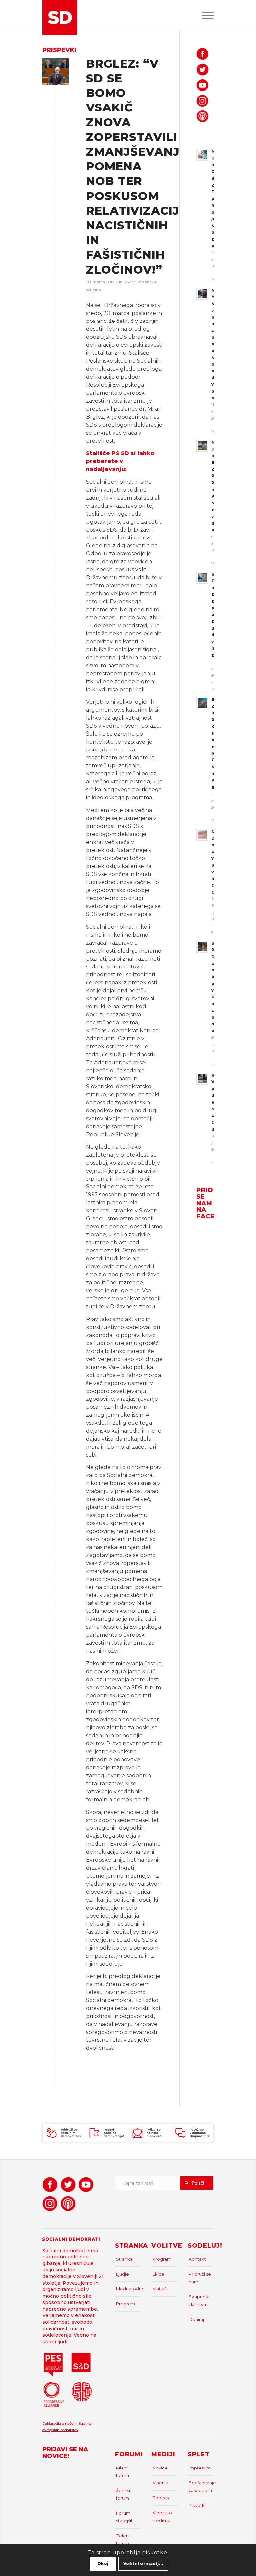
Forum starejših (125, 2517)
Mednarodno (128, 2289)
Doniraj (196, 2319)
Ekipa (158, 2274)
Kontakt (197, 2259)
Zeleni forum (123, 2540)
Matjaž (159, 2289)
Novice (130, 282)
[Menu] (204, 15)
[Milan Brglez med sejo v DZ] (56, 72)
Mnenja (160, 2483)
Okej (103, 2564)
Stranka (124, 2259)
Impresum (200, 2468)
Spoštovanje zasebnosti (201, 2487)
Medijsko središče (162, 2517)
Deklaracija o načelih (60, 2423)
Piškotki (197, 2505)
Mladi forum (122, 2472)
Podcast (161, 2498)
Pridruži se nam (200, 2278)
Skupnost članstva (199, 2301)
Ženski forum (123, 2494)
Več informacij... (143, 2564)
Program (125, 2304)
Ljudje (122, 2274)
